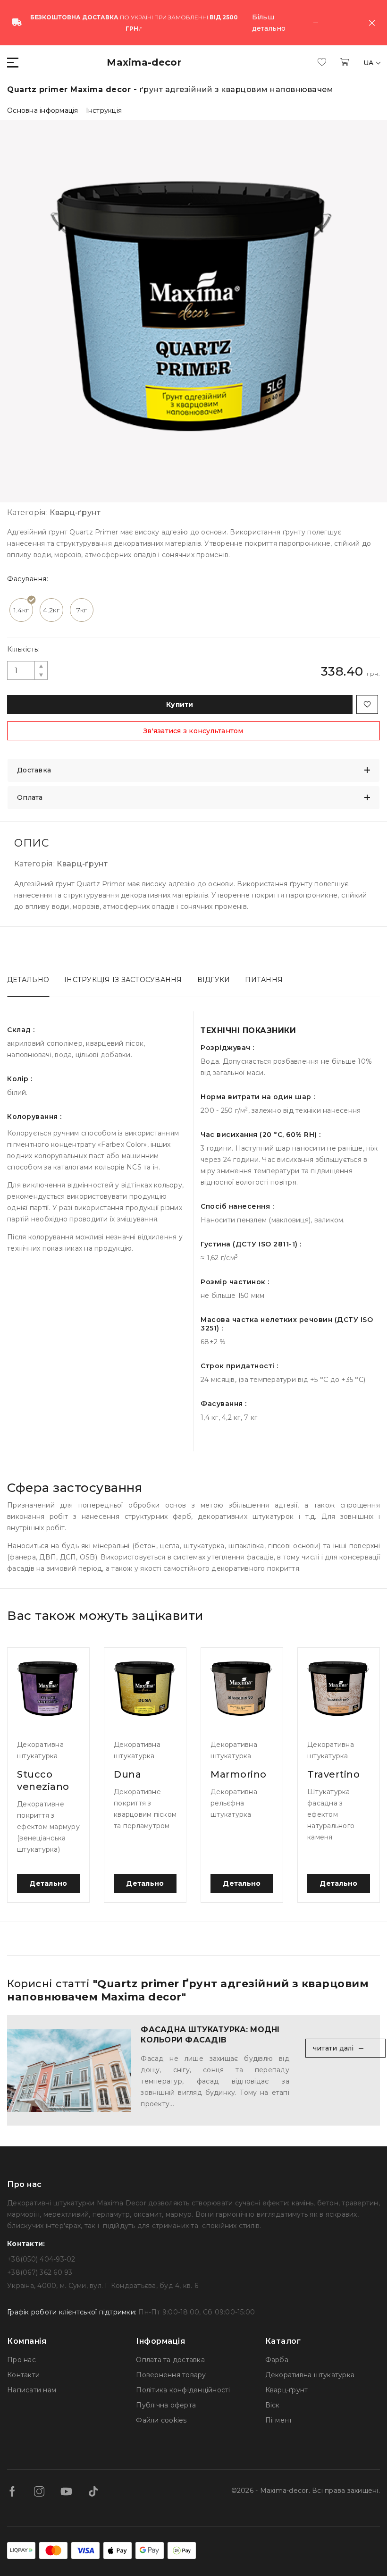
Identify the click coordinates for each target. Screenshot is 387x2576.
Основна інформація (43, 110)
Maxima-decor (144, 62)
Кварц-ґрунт (287, 2390)
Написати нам (32, 2390)
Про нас (21, 2360)
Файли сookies (161, 2420)
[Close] (372, 23)
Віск (273, 2405)
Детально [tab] (28, 980)
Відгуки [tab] (214, 980)
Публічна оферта (166, 2405)
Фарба (277, 2360)
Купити (180, 704)
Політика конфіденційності (183, 2390)
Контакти (23, 2375)
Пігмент (279, 2420)
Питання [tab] (264, 980)
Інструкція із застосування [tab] (123, 980)
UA (370, 63)
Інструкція (104, 110)
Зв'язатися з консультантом (193, 731)
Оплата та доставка (170, 2360)
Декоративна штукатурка (310, 2375)
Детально (48, 1883)
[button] (13, 63)
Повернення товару (171, 2375)
